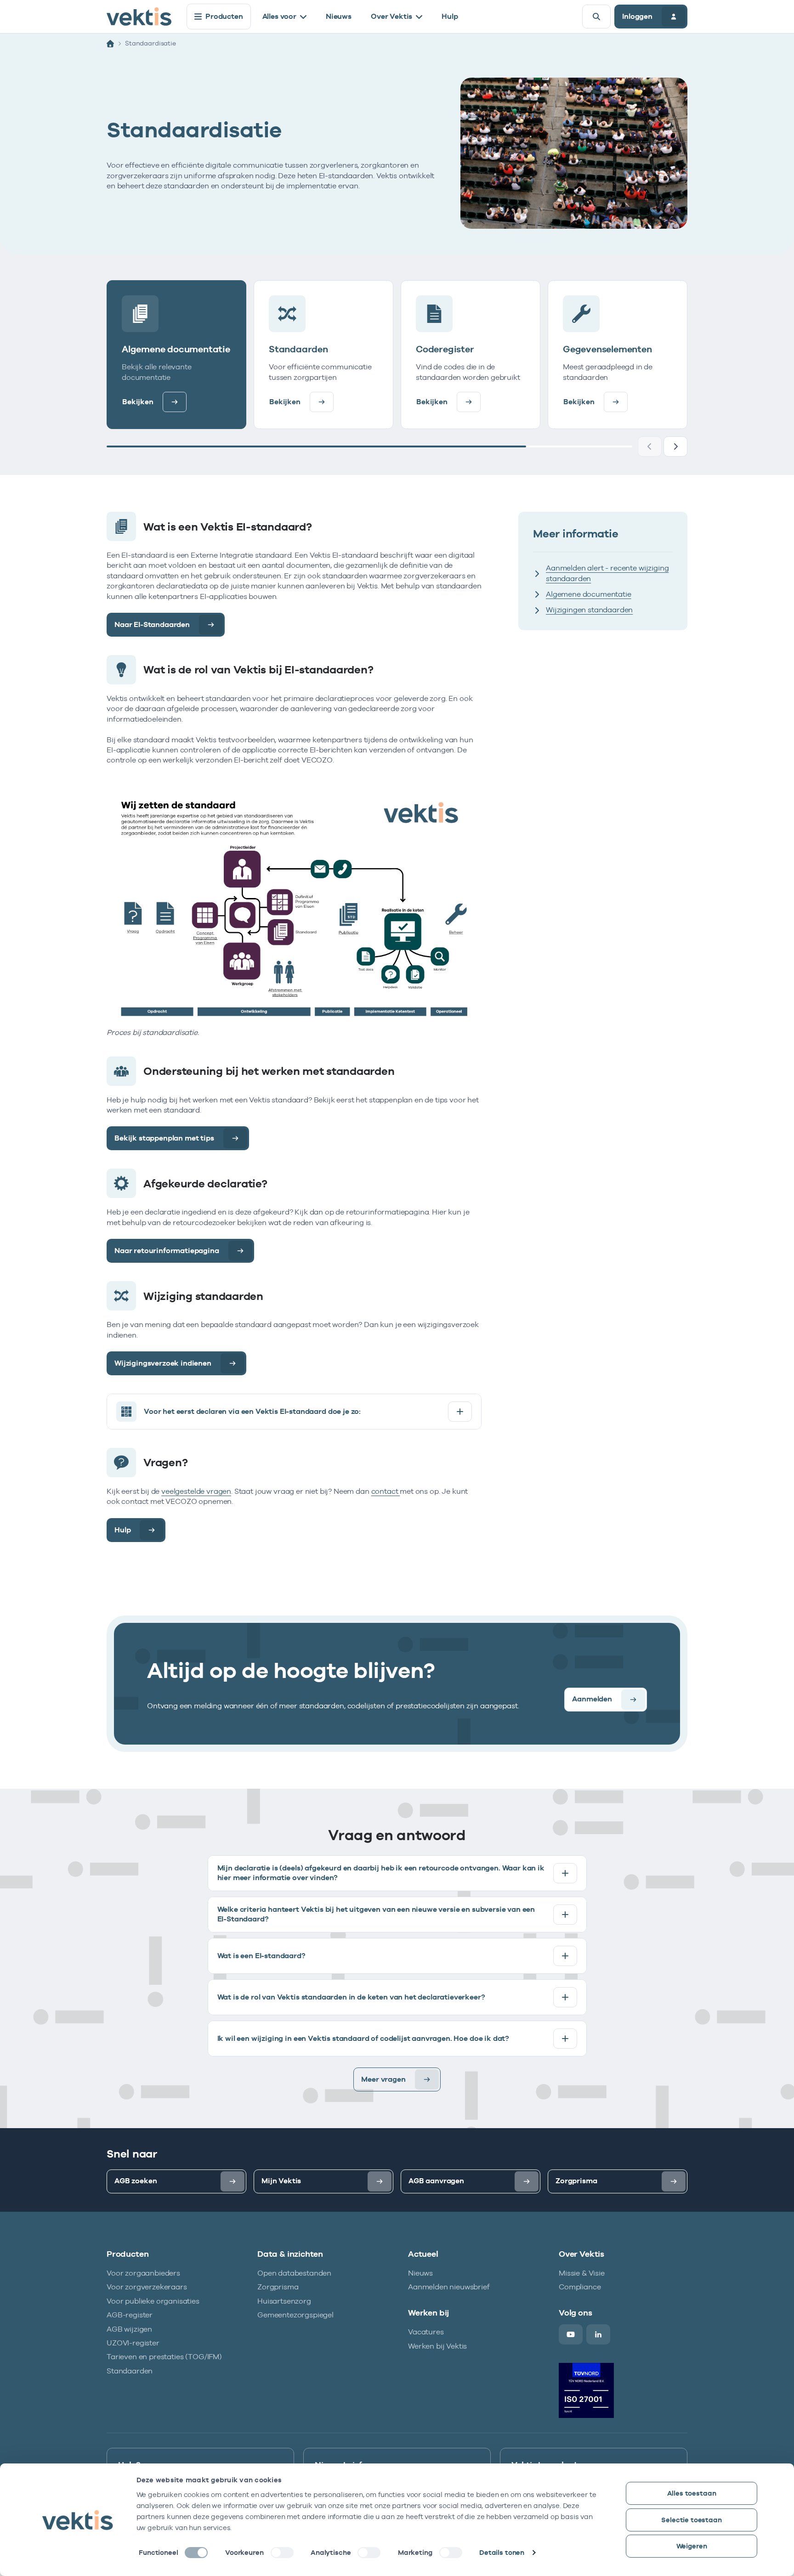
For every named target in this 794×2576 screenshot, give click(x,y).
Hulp (450, 16)
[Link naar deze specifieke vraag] (368, 1412)
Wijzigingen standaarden (589, 610)
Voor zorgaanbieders (143, 2273)
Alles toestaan (692, 2493)
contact (386, 1491)
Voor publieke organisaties (153, 2301)
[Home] (110, 44)
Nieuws (339, 16)
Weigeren (692, 2546)
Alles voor (279, 16)
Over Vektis (391, 16)
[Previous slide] (650, 446)
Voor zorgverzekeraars (147, 2287)
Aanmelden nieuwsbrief (449, 2287)
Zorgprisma (278, 2287)
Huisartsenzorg (284, 2301)
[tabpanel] (397, 1973)
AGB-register (130, 2315)
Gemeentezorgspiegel (295, 2315)
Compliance (580, 2287)
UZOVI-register (133, 2343)
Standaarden (130, 2371)
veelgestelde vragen (196, 1491)
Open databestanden (294, 2273)
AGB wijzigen (129, 2329)
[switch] (282, 2553)
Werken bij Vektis (437, 2346)
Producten (224, 16)
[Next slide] (675, 446)
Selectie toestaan (691, 2520)
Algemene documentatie (589, 594)
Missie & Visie (582, 2273)
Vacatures (426, 2332)
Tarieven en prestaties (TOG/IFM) (164, 2357)
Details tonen (502, 2552)
